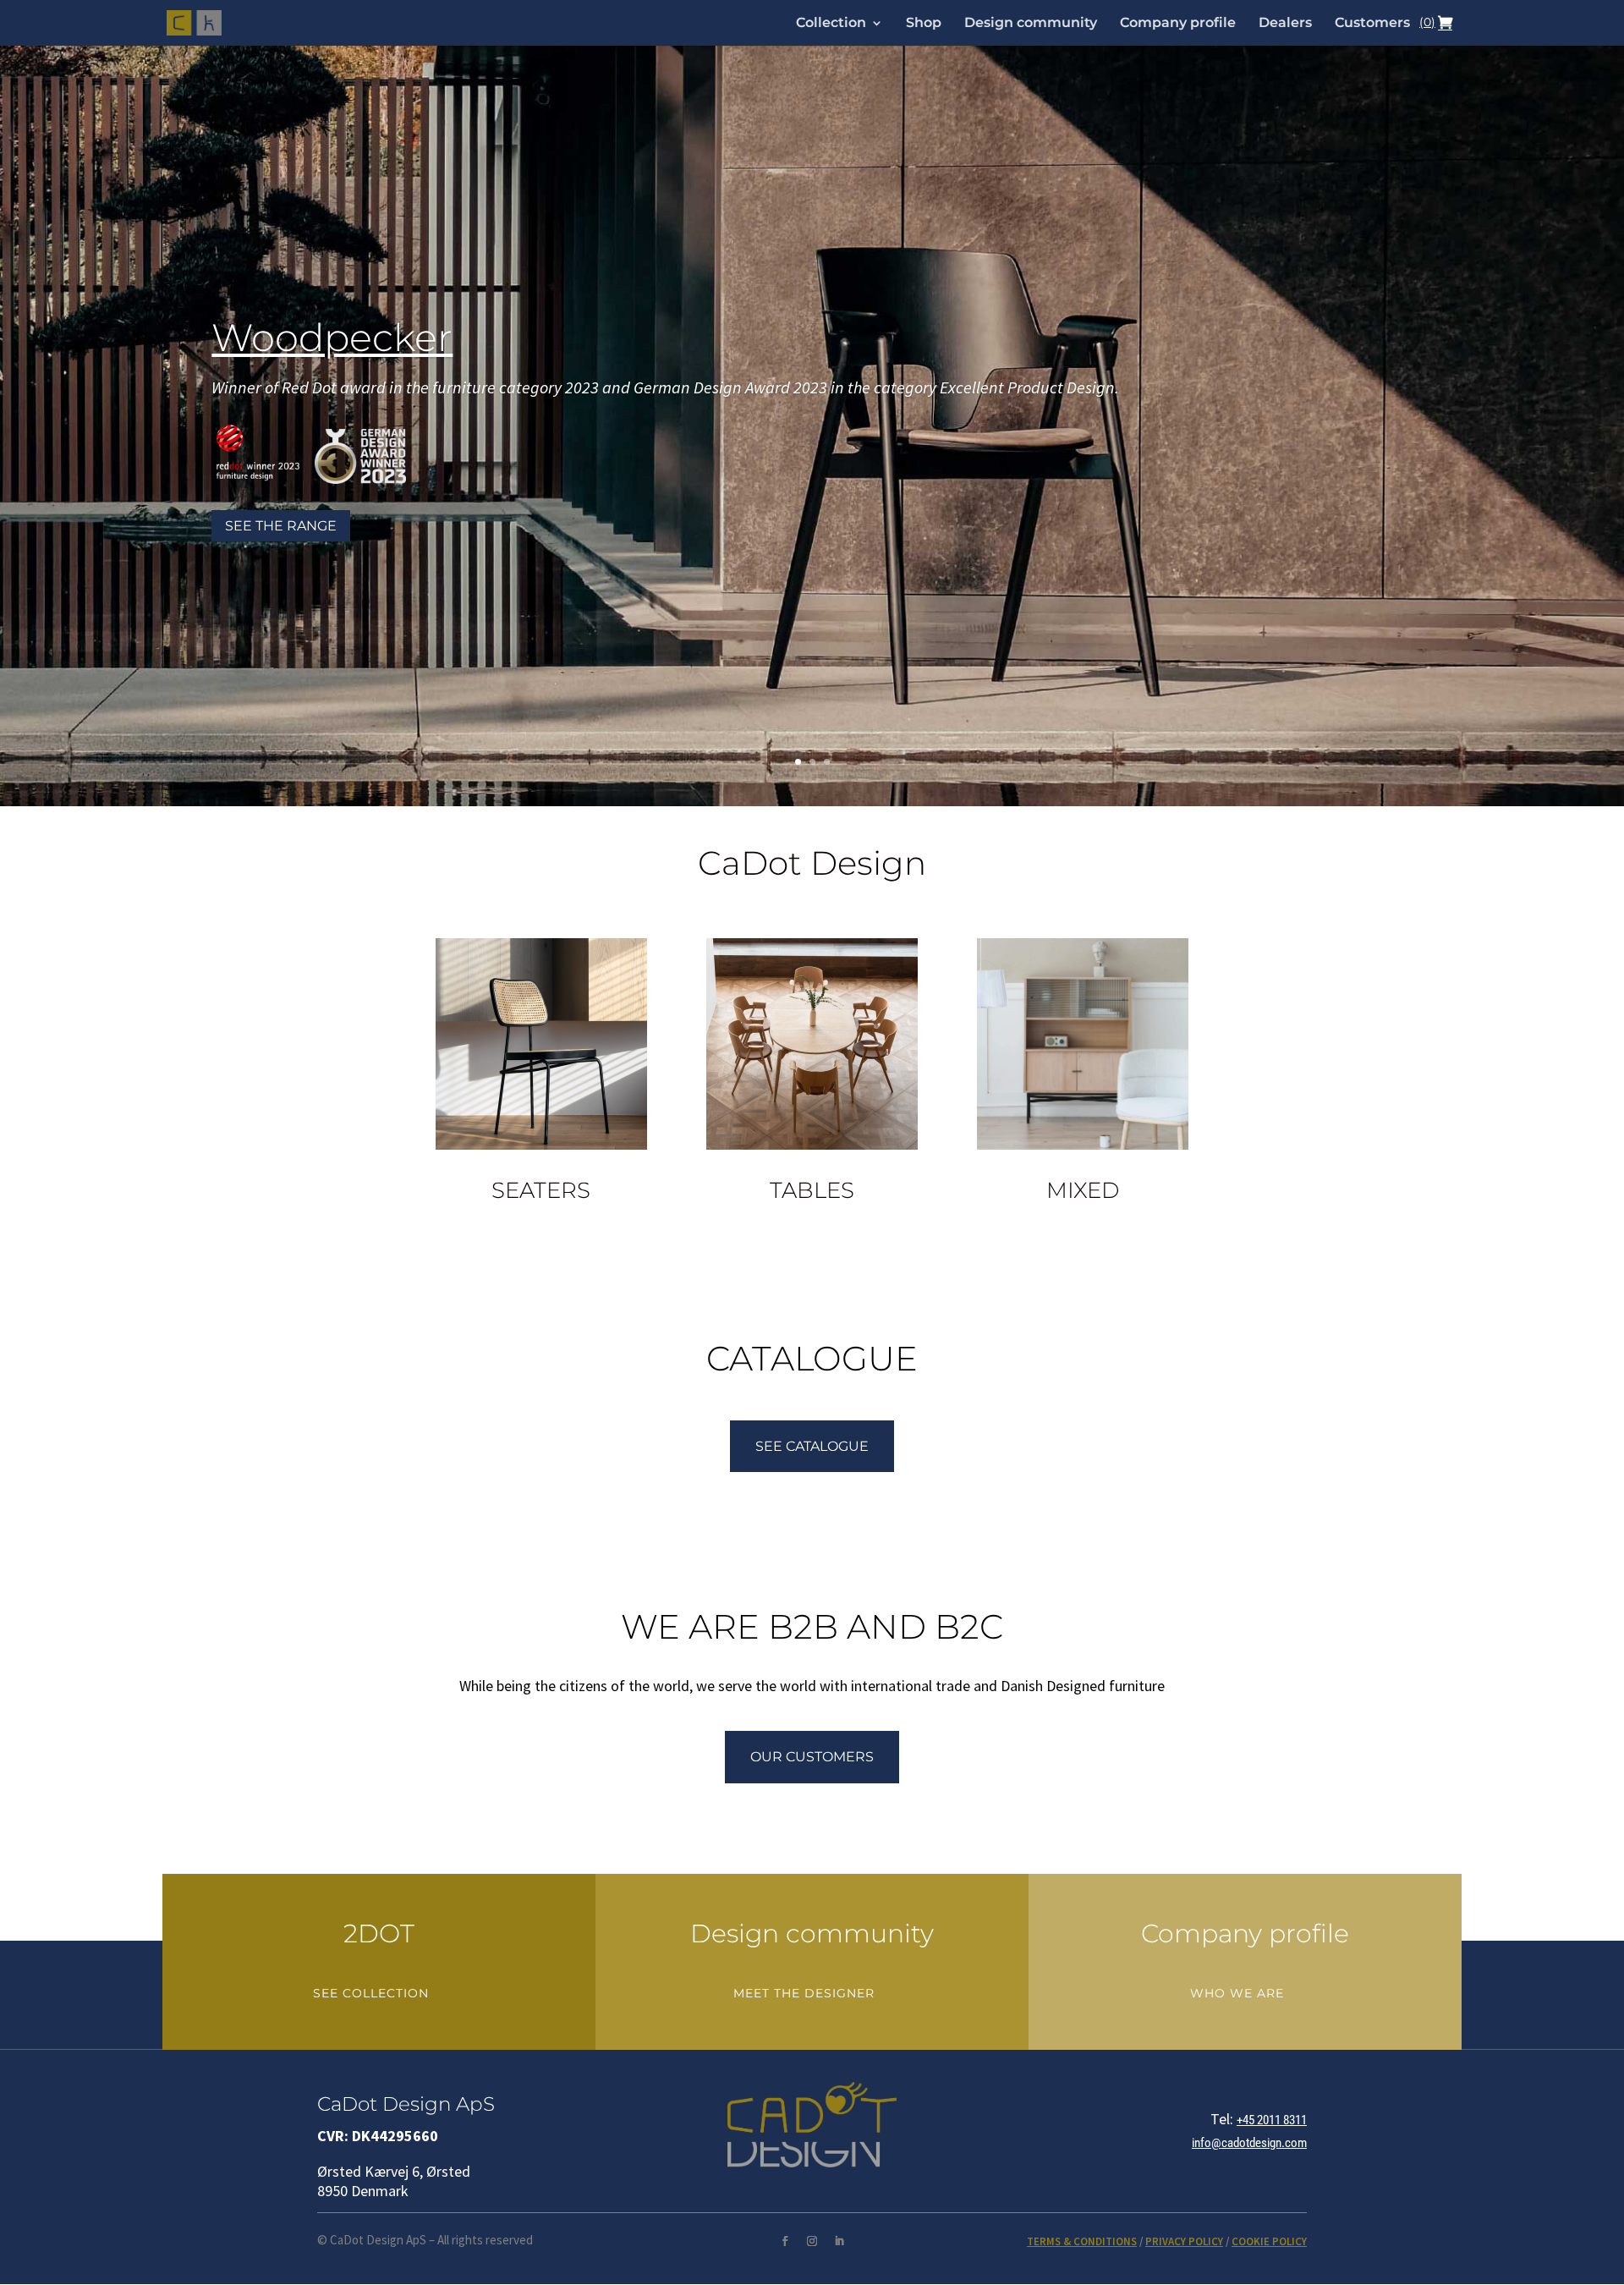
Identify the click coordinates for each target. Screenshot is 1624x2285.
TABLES (812, 1190)
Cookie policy (1269, 2241)
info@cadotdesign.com (1249, 2143)
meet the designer (804, 1993)
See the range (281, 525)
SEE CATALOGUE (812, 1446)
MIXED (1083, 1190)
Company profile (1178, 24)
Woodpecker (332, 337)
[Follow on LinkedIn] (839, 2241)
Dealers (1285, 24)
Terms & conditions (1082, 2241)
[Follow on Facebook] (785, 2241)
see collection (371, 1993)
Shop (924, 24)
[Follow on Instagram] (812, 2241)
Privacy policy (1184, 2241)
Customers (1372, 24)
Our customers (812, 1757)
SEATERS (541, 1190)
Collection (831, 24)
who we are (1237, 1993)
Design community (1031, 24)
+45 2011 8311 (1272, 2120)
